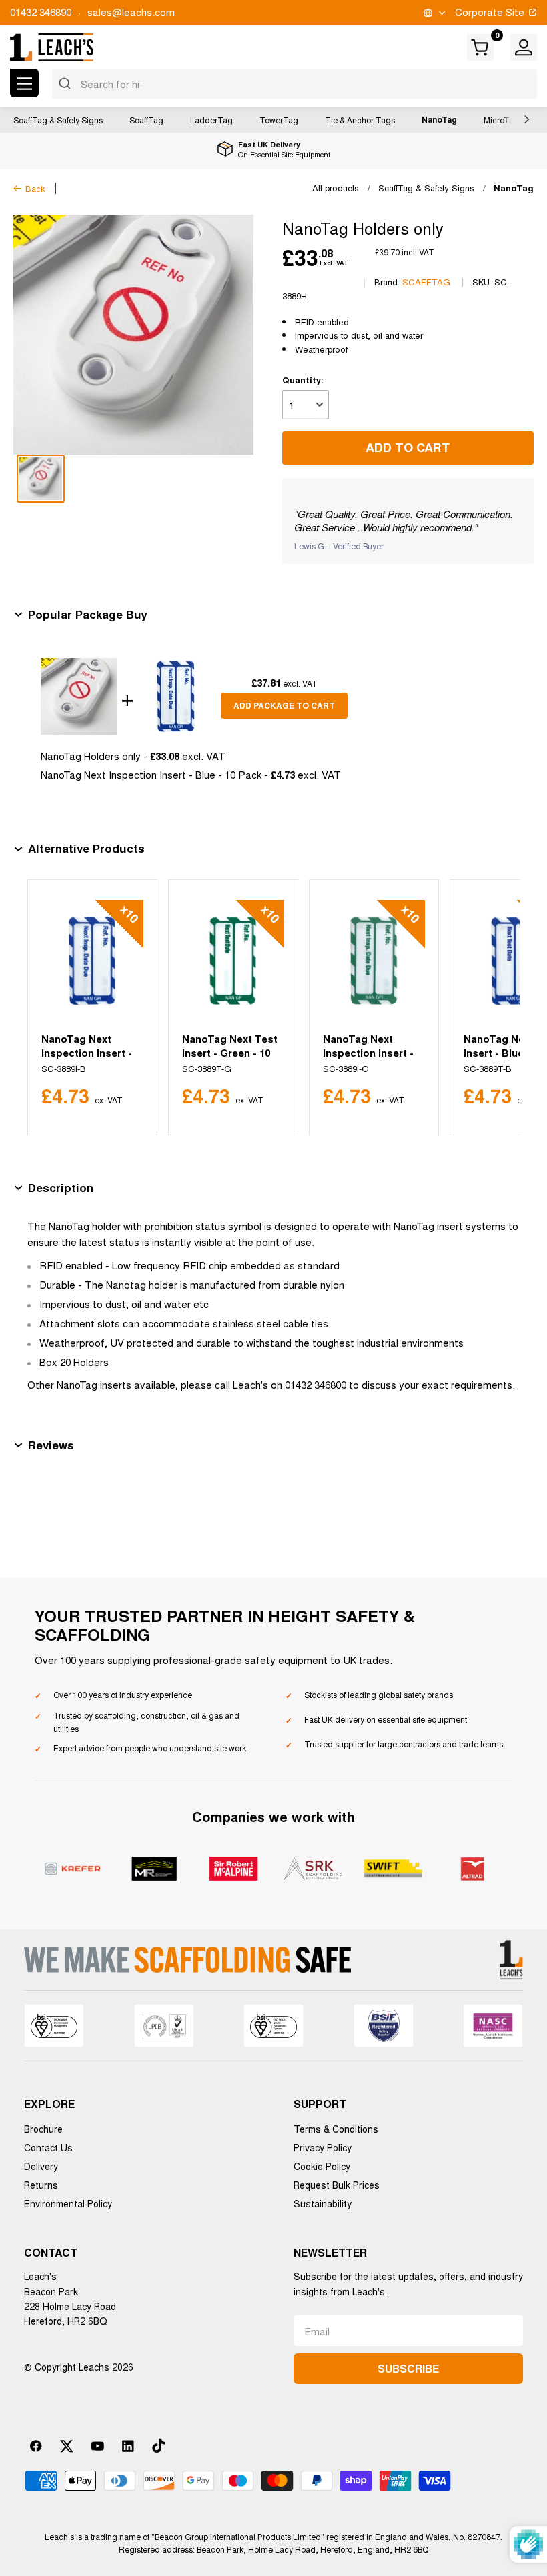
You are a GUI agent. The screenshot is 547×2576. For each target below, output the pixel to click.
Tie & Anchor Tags (360, 120)
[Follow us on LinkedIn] (128, 2446)
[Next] (493, 1007)
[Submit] (66, 84)
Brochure (43, 2129)
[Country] (433, 13)
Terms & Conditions (336, 2129)
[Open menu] (24, 83)
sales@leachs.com (131, 12)
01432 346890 (41, 12)
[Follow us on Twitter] (67, 2446)
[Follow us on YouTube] (97, 2446)
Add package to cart (284, 705)
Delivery (41, 2166)
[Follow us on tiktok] (159, 2446)
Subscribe (408, 2368)
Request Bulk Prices (337, 2185)
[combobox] (295, 84)
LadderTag (211, 120)
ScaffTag (146, 120)
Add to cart (408, 447)
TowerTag (279, 120)
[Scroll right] (524, 119)
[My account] (524, 47)
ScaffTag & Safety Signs (58, 120)
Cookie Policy (322, 2166)
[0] (481, 47)
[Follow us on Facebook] (36, 2446)
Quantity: (303, 380)
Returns (41, 2185)
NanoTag (439, 119)
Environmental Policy (68, 2203)
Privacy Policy (323, 2147)
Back (35, 188)
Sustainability (323, 2203)
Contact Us (48, 2147)
